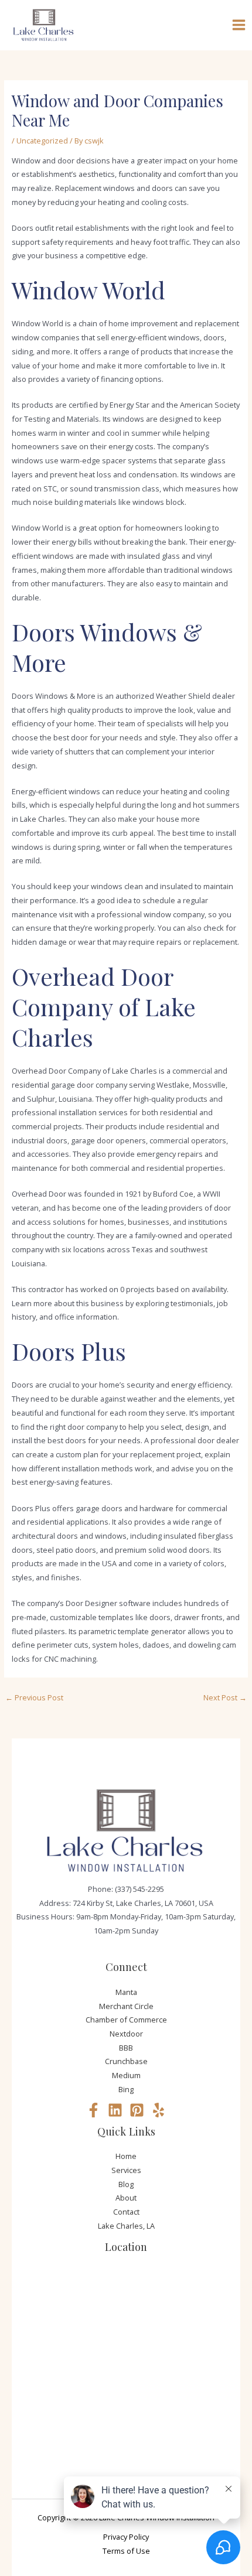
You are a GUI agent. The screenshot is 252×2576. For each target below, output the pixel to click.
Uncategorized (42, 141)
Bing (126, 2089)
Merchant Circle (126, 2006)
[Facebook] (93, 2110)
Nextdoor (126, 2034)
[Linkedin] (115, 2110)
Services (126, 2170)
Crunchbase (126, 2061)
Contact (126, 2212)
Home (126, 2156)
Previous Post (34, 1697)
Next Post (225, 1697)
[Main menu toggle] (239, 25)
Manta (126, 1992)
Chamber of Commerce (126, 2020)
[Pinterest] (137, 2110)
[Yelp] (159, 2110)
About (126, 2198)
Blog (126, 2184)
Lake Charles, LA (126, 2226)
